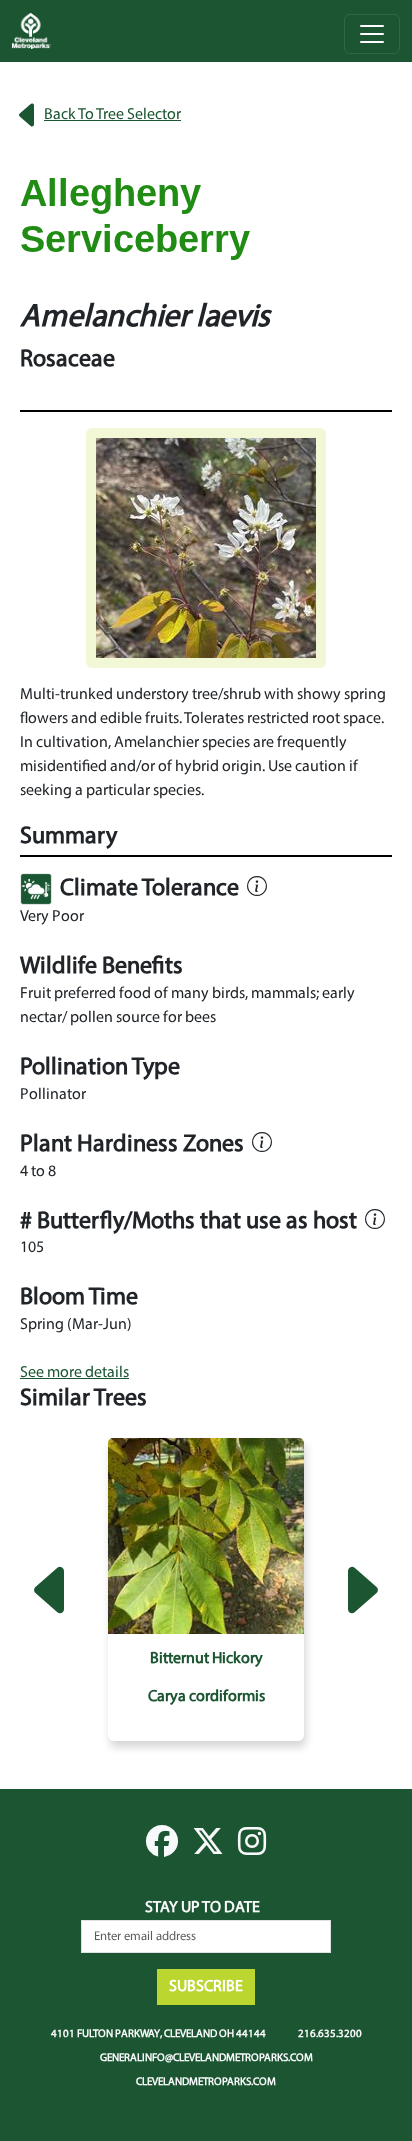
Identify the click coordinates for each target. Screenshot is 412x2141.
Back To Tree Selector (112, 115)
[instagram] (252, 1849)
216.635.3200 (330, 2033)
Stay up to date (202, 1908)
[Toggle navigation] (372, 34)
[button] (206, 548)
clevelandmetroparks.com (206, 2081)
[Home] (39, 31)
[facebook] (162, 1849)
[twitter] (208, 1849)
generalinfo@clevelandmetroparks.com (206, 2057)
